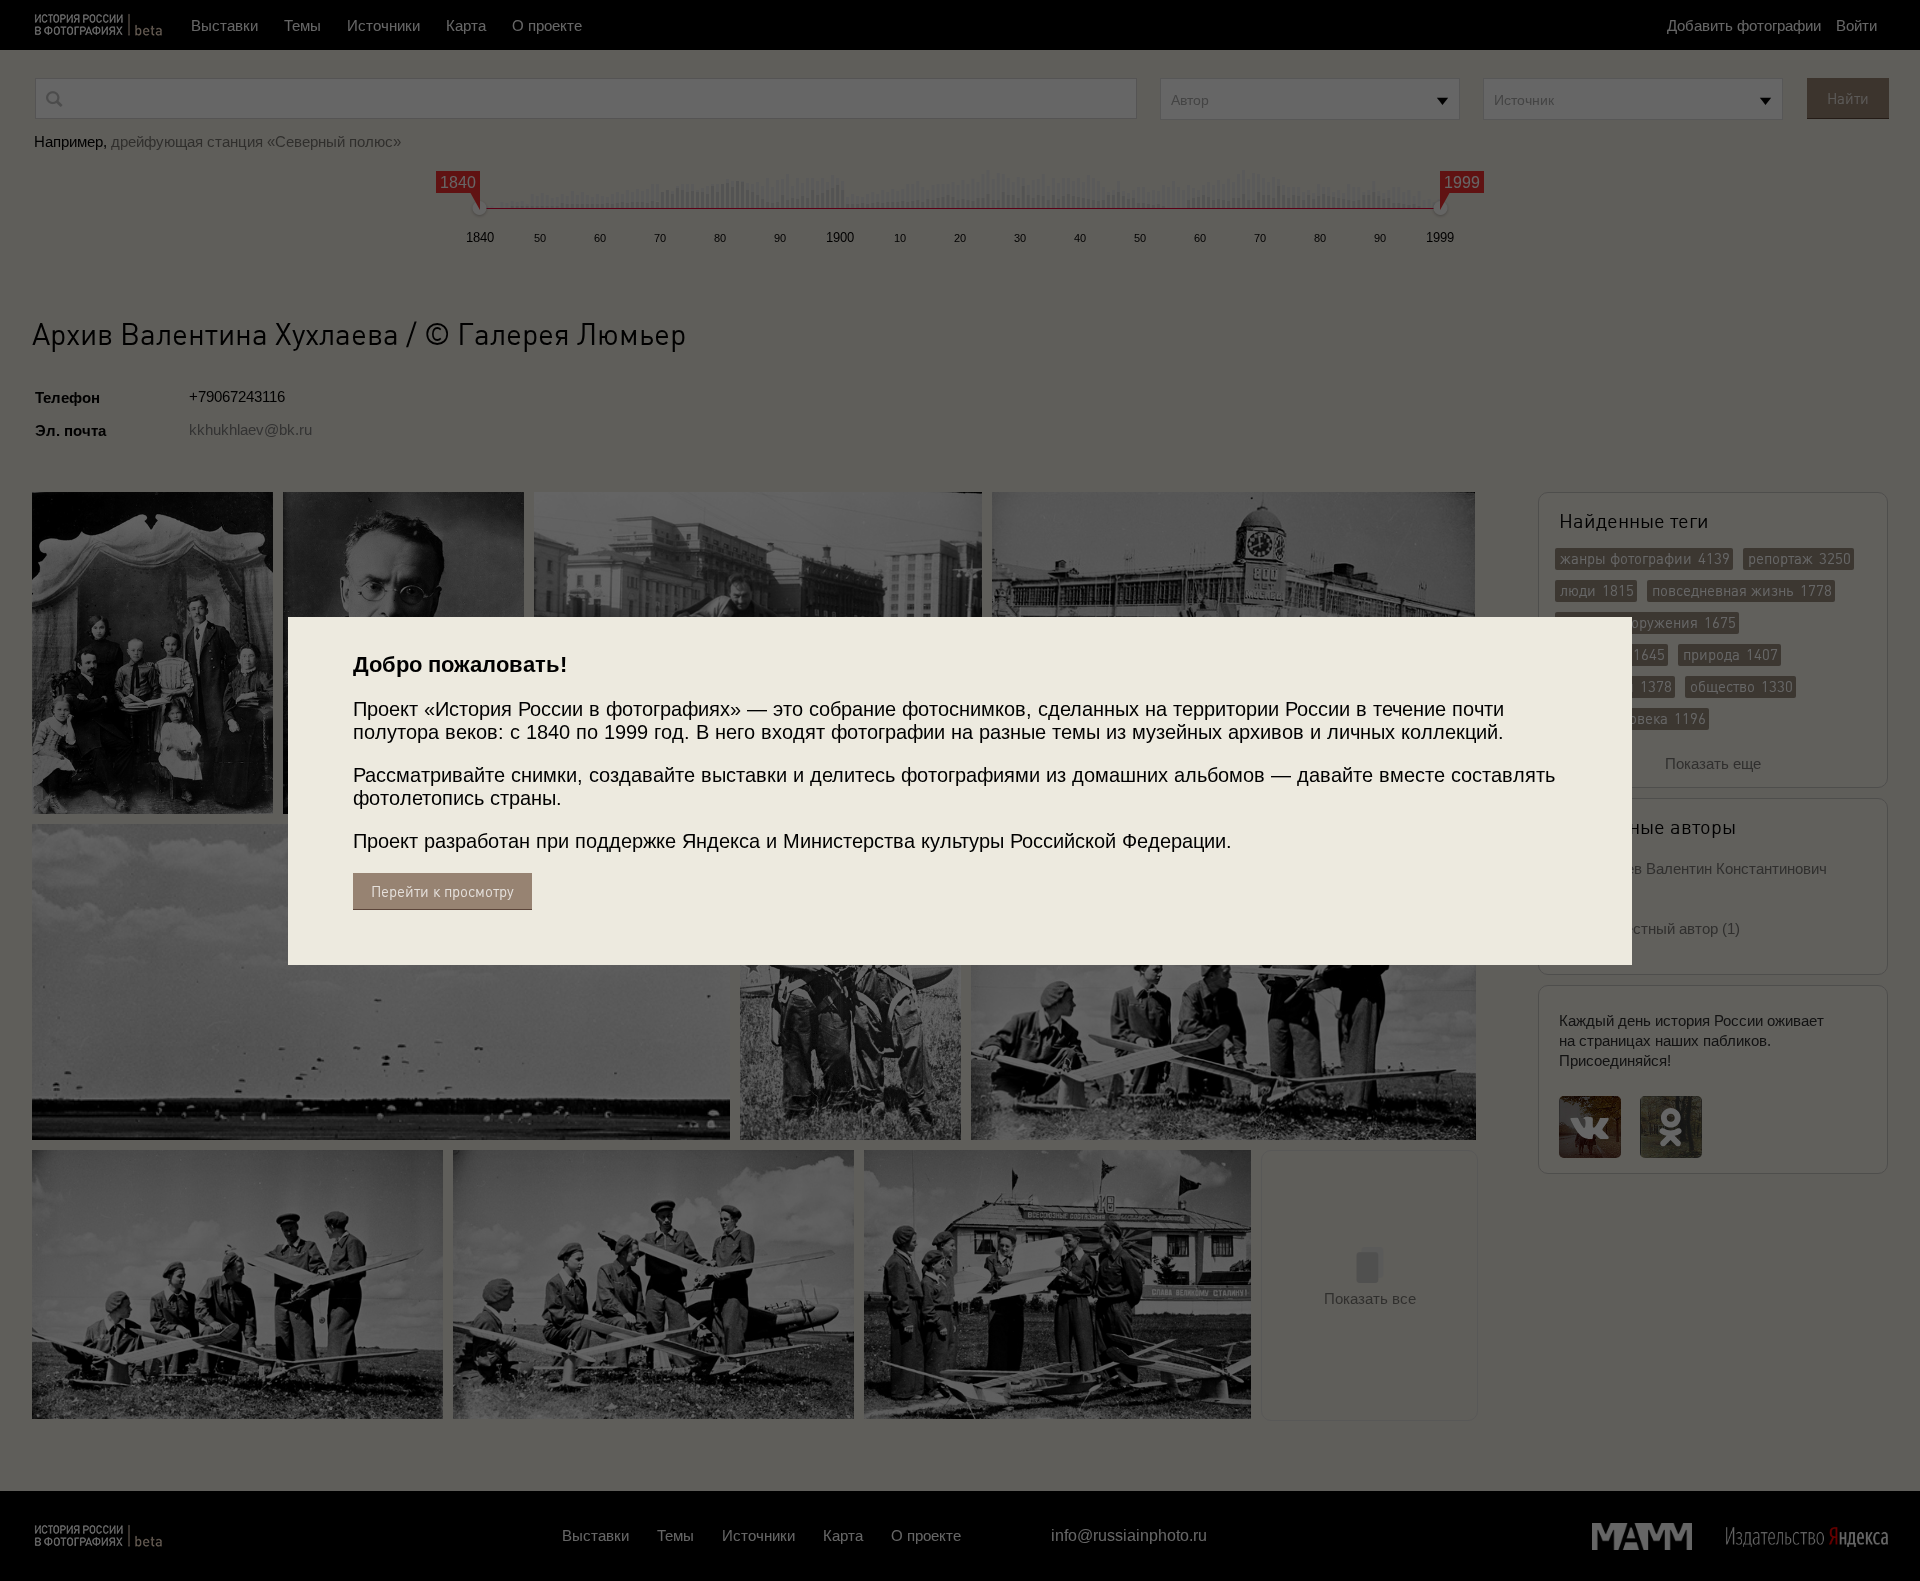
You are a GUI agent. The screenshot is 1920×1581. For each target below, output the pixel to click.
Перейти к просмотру (442, 891)
